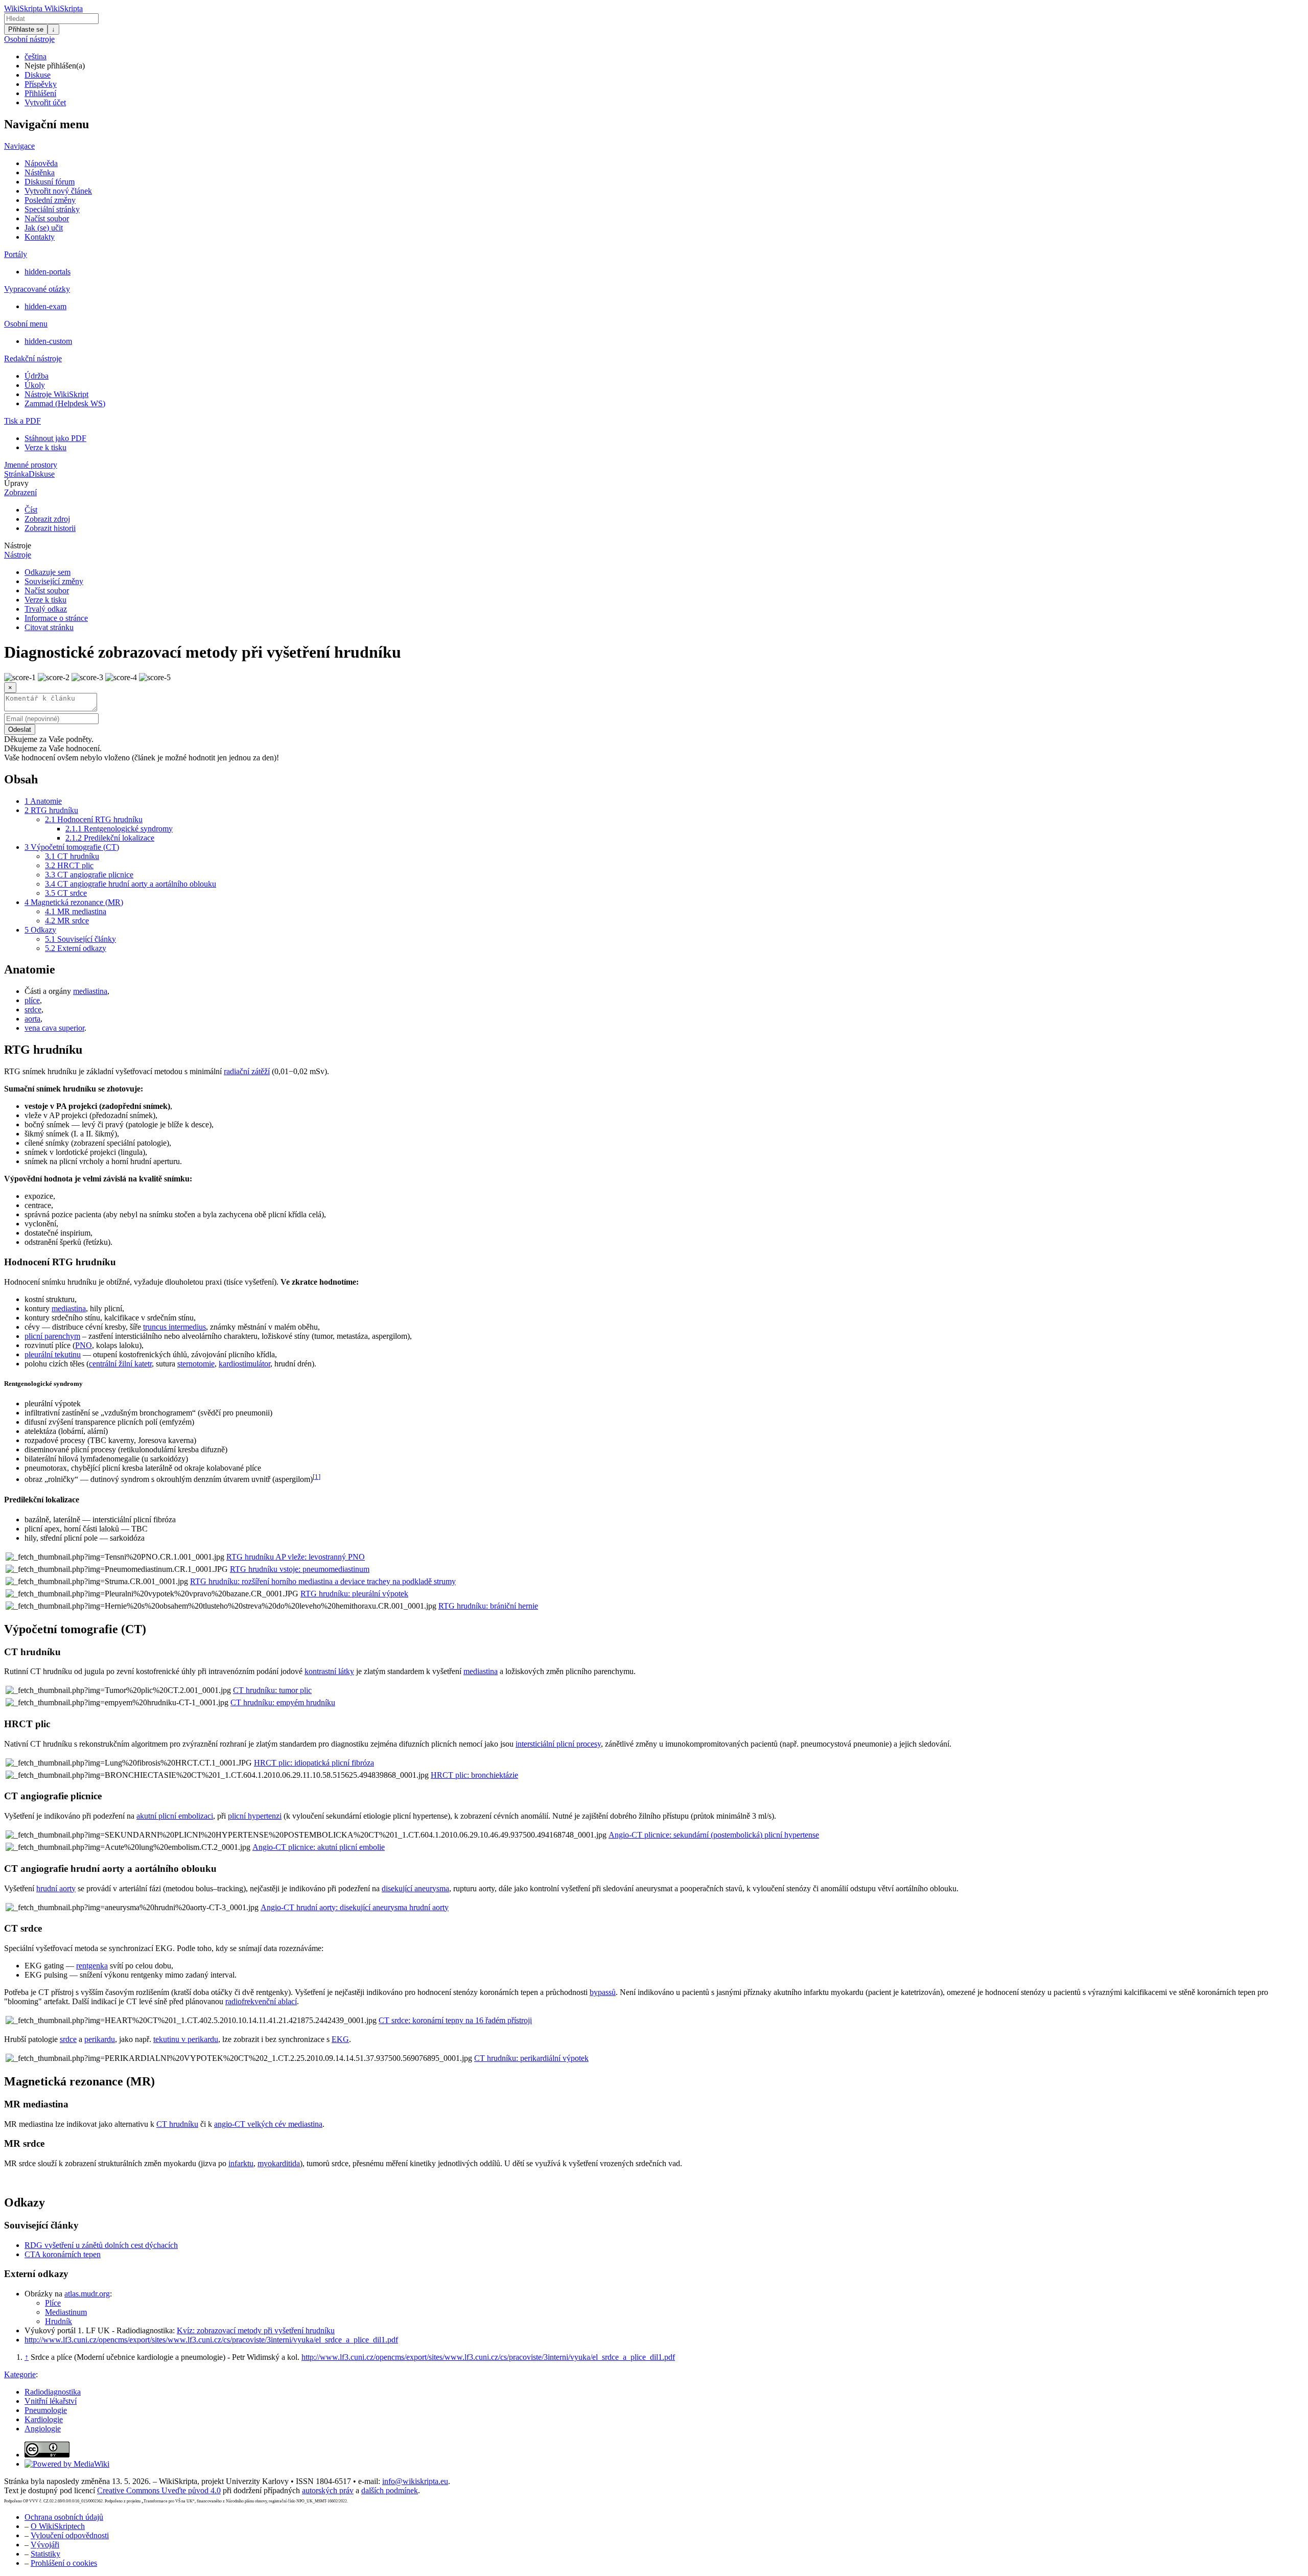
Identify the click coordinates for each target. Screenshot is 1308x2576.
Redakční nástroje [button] (33, 358)
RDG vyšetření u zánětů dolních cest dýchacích (101, 2245)
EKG (340, 2039)
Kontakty (40, 237)
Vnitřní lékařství (51, 2401)
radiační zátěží (247, 1071)
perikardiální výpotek (554, 2058)
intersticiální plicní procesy (558, 1744)
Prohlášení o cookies (64, 2563)
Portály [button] (16, 254)
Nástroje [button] (18, 546)
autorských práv (328, 2490)
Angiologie (43, 2429)
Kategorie (20, 2374)
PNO (84, 1345)
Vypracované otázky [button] (37, 289)
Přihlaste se (26, 29)
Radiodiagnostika (53, 2392)
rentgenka (92, 1966)
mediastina (90, 991)
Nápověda (41, 163)
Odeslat (20, 729)
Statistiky (45, 2554)
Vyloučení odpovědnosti (70, 2535)
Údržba (37, 376)
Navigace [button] (19, 146)
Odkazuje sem (48, 572)
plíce (32, 1000)
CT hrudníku (177, 2124)
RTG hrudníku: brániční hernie (488, 1606)
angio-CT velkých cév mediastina (268, 2124)
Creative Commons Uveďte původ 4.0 (159, 2490)
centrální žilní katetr (120, 1364)
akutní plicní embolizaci (175, 1816)
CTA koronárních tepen (63, 2254)
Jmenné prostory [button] (31, 465)
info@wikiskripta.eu (415, 2481)
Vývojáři (45, 2545)
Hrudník (59, 2321)
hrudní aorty (56, 1888)
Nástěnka (40, 172)
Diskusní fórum (50, 182)
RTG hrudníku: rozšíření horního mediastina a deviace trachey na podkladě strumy (323, 1581)
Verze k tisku (45, 447)
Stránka (16, 474)
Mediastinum (66, 2312)
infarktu (241, 2163)
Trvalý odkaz (46, 609)
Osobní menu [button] (26, 324)
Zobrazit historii (50, 528)
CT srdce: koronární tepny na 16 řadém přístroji (455, 2020)
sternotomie (196, 1364)
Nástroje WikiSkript (56, 394)
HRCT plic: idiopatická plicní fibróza (314, 1763)
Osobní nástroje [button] (29, 39)
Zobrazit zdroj (47, 519)
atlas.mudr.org (87, 2294)
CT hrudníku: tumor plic (272, 1690)
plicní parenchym (52, 1336)
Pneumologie (46, 2410)
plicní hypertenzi (255, 1816)
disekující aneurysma (415, 1888)
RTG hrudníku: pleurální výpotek (354, 1594)
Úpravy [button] (16, 483)
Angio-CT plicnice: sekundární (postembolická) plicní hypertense (714, 1835)
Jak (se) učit (44, 228)
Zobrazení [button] (20, 492)
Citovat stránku (49, 627)
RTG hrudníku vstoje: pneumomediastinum (300, 1569)
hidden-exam (45, 306)
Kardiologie (44, 2419)
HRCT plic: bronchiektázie (474, 1775)
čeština (36, 56)
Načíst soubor (47, 218)
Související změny (54, 581)
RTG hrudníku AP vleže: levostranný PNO (296, 1557)
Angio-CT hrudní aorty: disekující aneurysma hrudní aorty (355, 1907)
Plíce (53, 2303)
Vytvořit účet (45, 102)
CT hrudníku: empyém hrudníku (283, 1702)
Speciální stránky (52, 209)
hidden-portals (48, 272)
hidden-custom (48, 341)
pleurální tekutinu (53, 1354)
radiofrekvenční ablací (261, 2001)
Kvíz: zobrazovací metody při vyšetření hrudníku (256, 2330)
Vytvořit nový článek (58, 191)
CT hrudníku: (497, 2058)
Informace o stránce (56, 618)
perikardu (100, 2039)
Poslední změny (50, 200)
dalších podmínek (390, 2490)
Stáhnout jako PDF (55, 438)
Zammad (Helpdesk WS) (65, 403)
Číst (31, 510)
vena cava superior (54, 1028)
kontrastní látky (329, 1671)
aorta (32, 1019)
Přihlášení (40, 93)
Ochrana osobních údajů (64, 2517)
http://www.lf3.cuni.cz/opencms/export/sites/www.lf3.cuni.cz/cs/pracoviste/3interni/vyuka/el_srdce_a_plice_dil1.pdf (211, 2340)
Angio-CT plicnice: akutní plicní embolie (319, 1847)
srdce (33, 1009)
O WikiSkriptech (58, 2526)
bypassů (603, 1992)
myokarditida (279, 2163)
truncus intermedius (174, 1327)
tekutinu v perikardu (186, 2039)
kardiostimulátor (244, 1364)
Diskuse (38, 75)
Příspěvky (41, 84)
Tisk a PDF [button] (22, 421)
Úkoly (35, 385)
